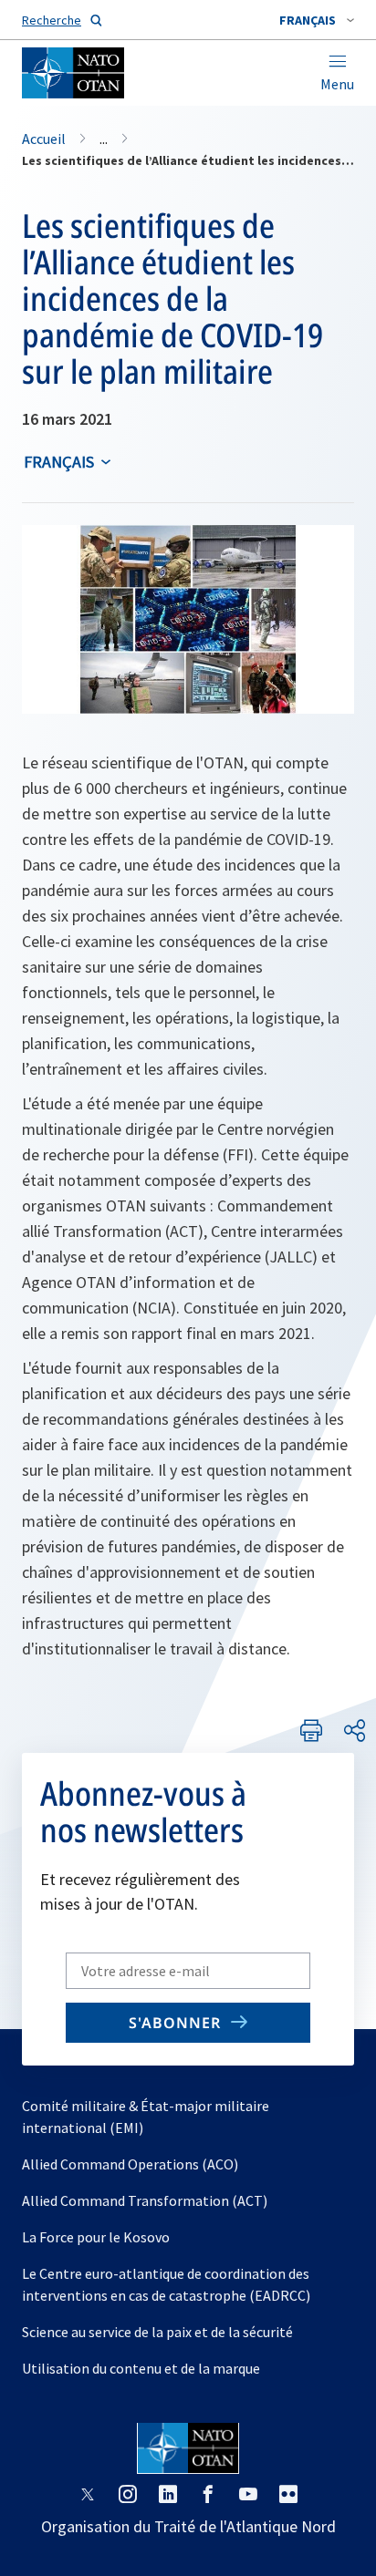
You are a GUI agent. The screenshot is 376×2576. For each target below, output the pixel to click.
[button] (317, 20)
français (59, 462)
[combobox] (317, 20)
